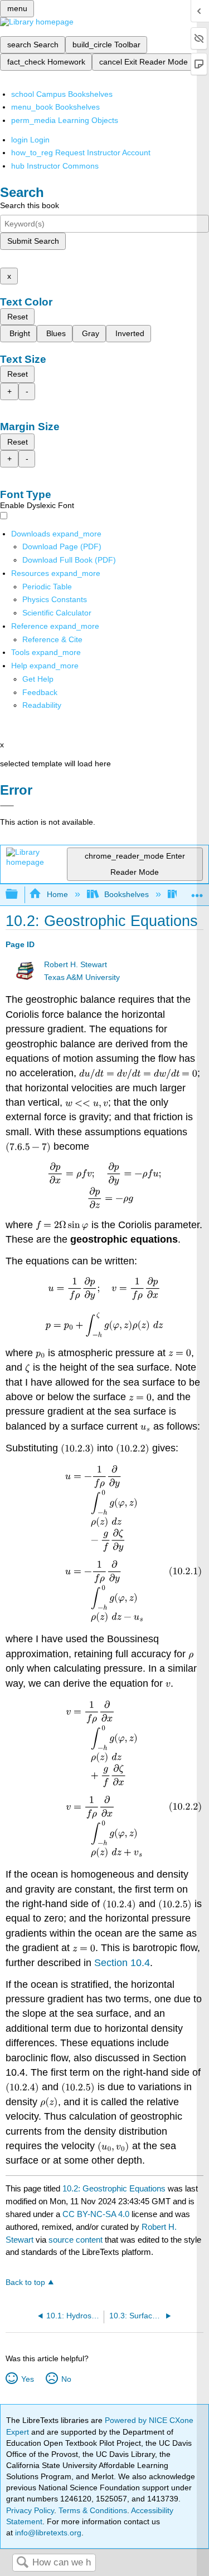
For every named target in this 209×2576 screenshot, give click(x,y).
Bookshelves (127, 894)
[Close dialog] (7, 806)
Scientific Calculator (57, 613)
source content (76, 2240)
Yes (27, 2379)
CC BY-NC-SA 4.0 (96, 2214)
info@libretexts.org (47, 2533)
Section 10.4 (122, 1963)
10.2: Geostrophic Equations (114, 2188)
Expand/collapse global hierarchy (19, 895)
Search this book (30, 205)
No (66, 2379)
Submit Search (33, 241)
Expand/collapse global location (197, 891)
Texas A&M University (82, 977)
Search (22, 2563)
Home (57, 894)
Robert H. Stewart (76, 965)
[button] (40, 692)
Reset (18, 317)
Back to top (25, 2282)
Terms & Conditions (93, 2510)
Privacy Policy (30, 2510)
